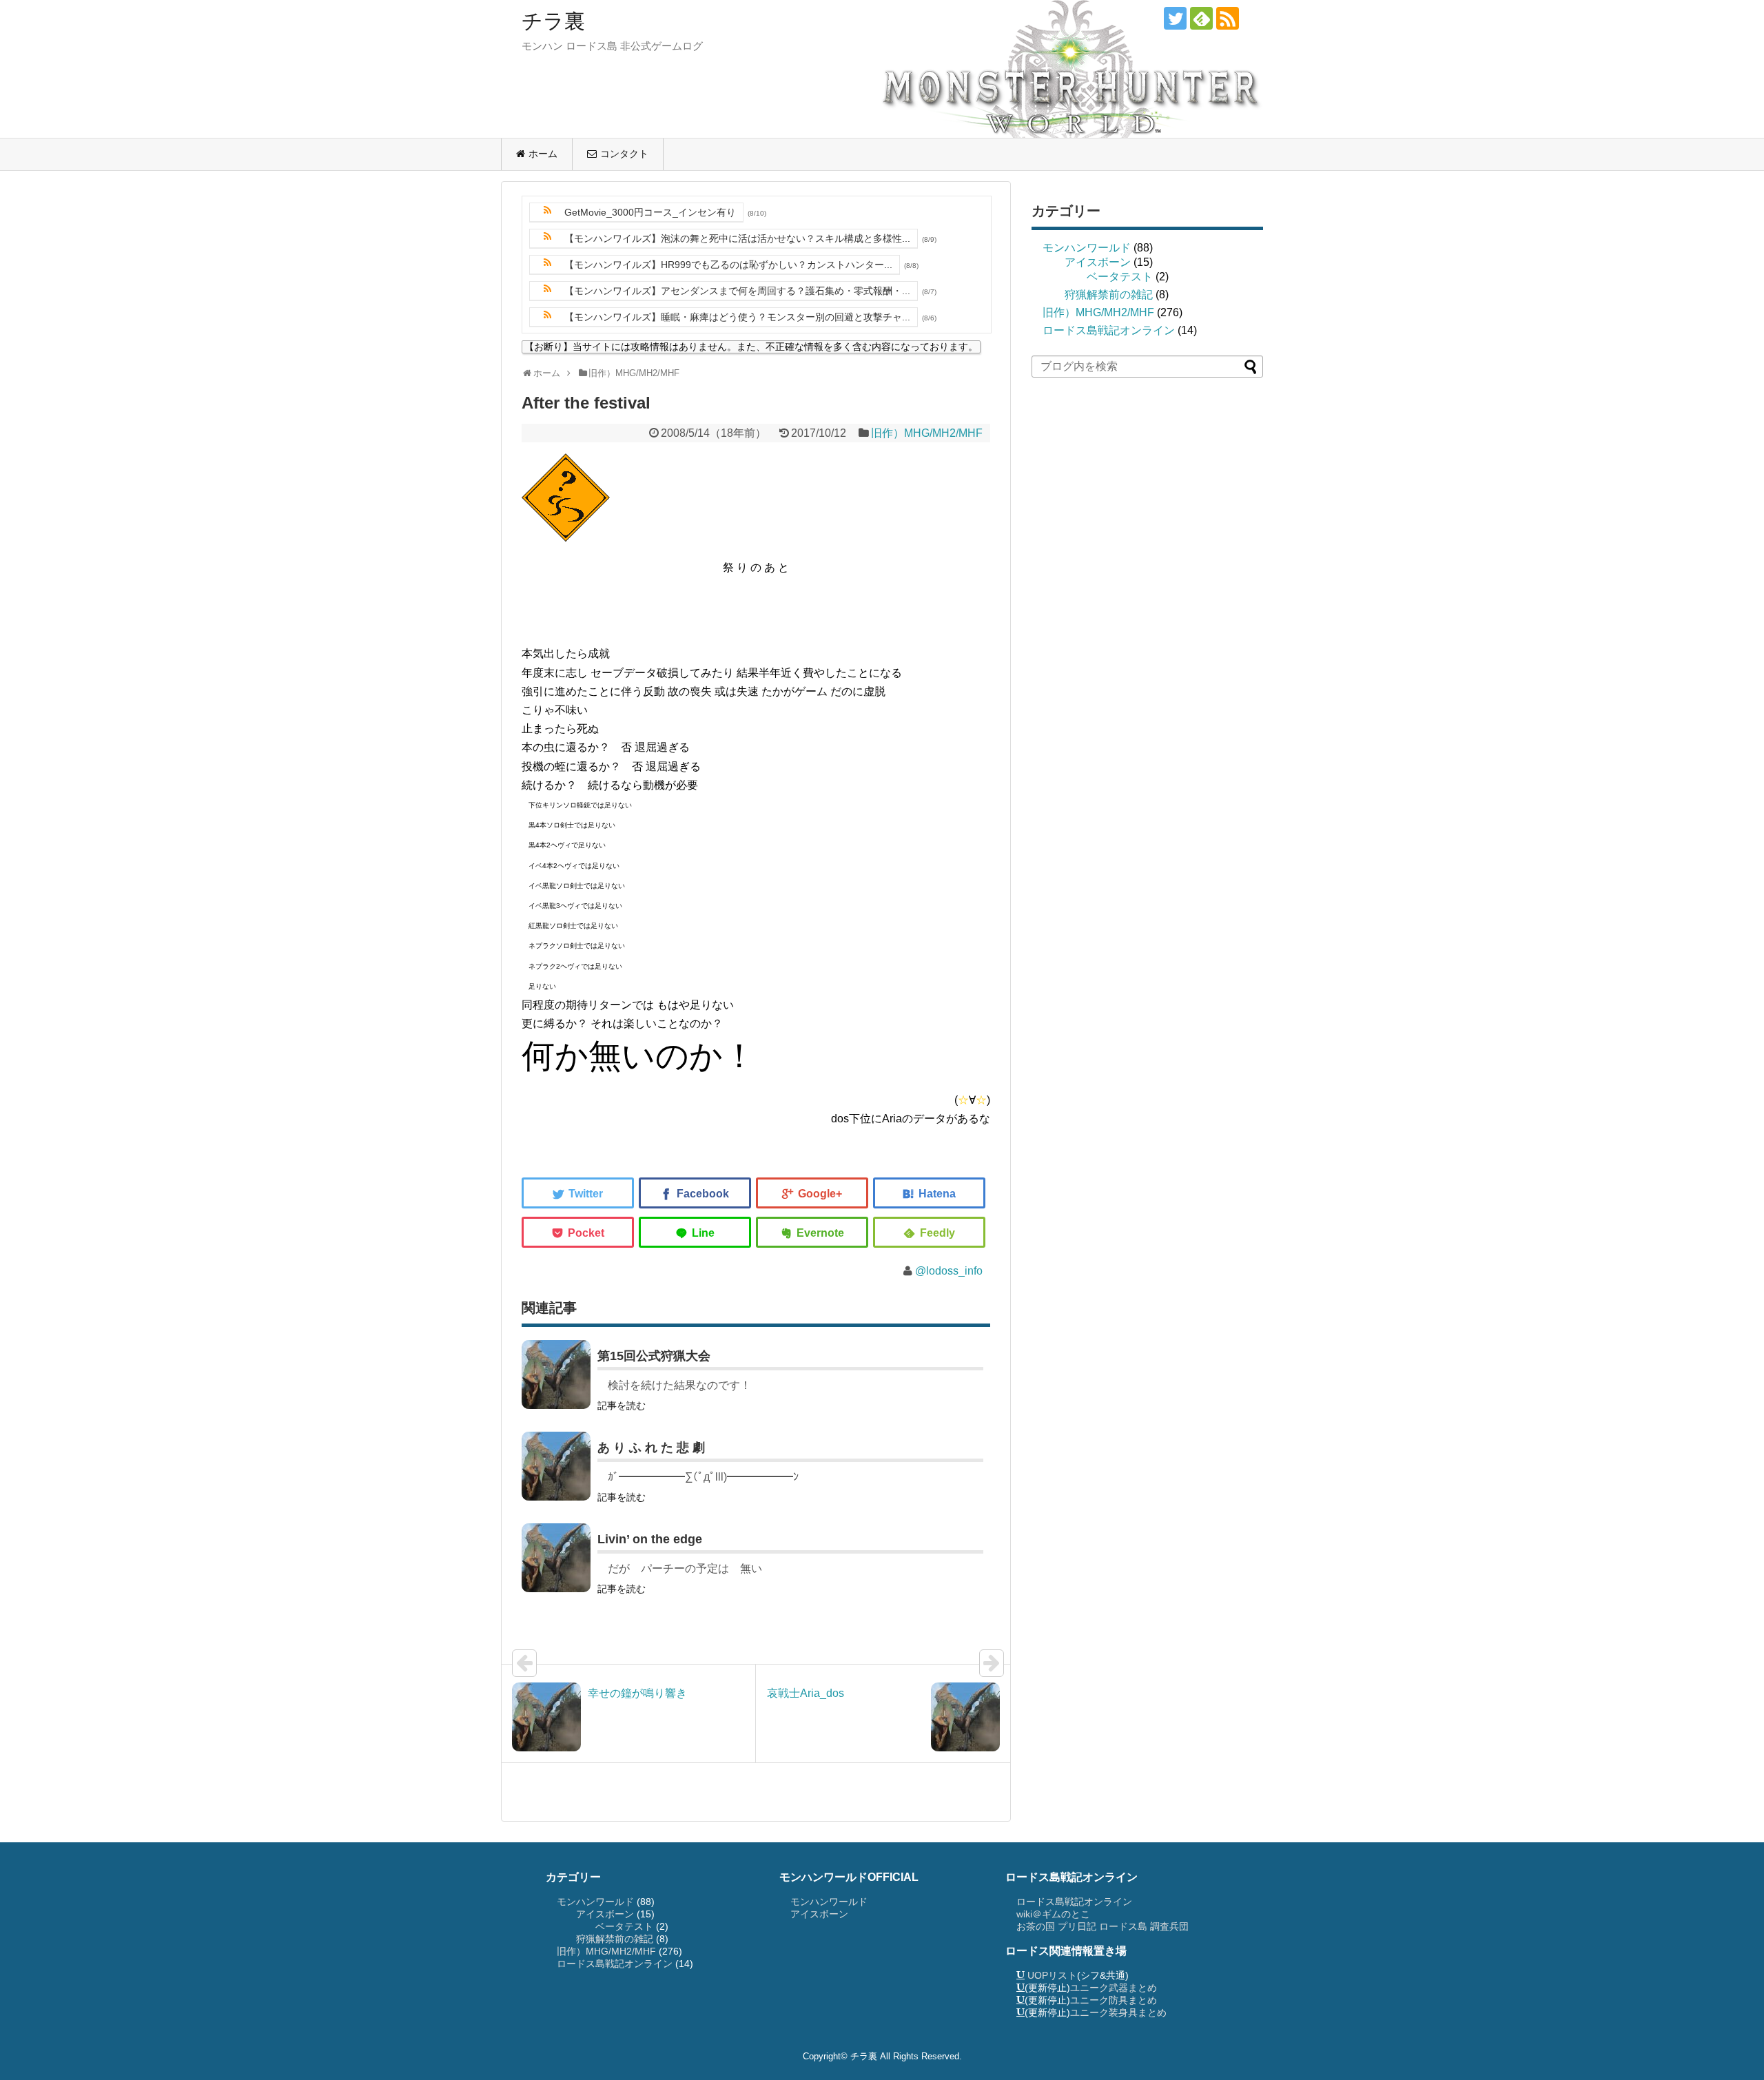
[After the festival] (929, 1193)
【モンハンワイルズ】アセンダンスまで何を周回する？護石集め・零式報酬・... (737, 291)
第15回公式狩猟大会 (654, 1356)
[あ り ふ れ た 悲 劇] (556, 1466)
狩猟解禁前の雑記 (1109, 295)
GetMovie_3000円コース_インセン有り (650, 212)
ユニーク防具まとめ (1114, 2000)
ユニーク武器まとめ (1114, 1988)
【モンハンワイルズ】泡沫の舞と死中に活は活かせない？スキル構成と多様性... (737, 238)
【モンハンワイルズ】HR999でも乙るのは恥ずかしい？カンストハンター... (728, 265)
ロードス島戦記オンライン (1109, 330)
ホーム (543, 154)
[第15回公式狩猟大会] (556, 1374)
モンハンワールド (1087, 248)
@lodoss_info (949, 1271)
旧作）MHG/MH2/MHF (927, 433)
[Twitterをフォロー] (1175, 18)
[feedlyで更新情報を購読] (1201, 18)
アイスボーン (1098, 262)
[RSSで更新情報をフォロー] (1228, 18)
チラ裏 (553, 21)
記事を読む (622, 1405)
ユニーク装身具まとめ (1118, 2012)
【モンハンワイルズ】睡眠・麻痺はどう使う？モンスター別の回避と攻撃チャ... (737, 317)
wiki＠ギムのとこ (1053, 1914)
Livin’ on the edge (650, 1539)
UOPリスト (1052, 1975)
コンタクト (624, 154)
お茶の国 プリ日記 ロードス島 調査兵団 (1102, 1926)
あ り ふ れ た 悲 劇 (651, 1448)
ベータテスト (1120, 277)
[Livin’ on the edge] (556, 1558)
